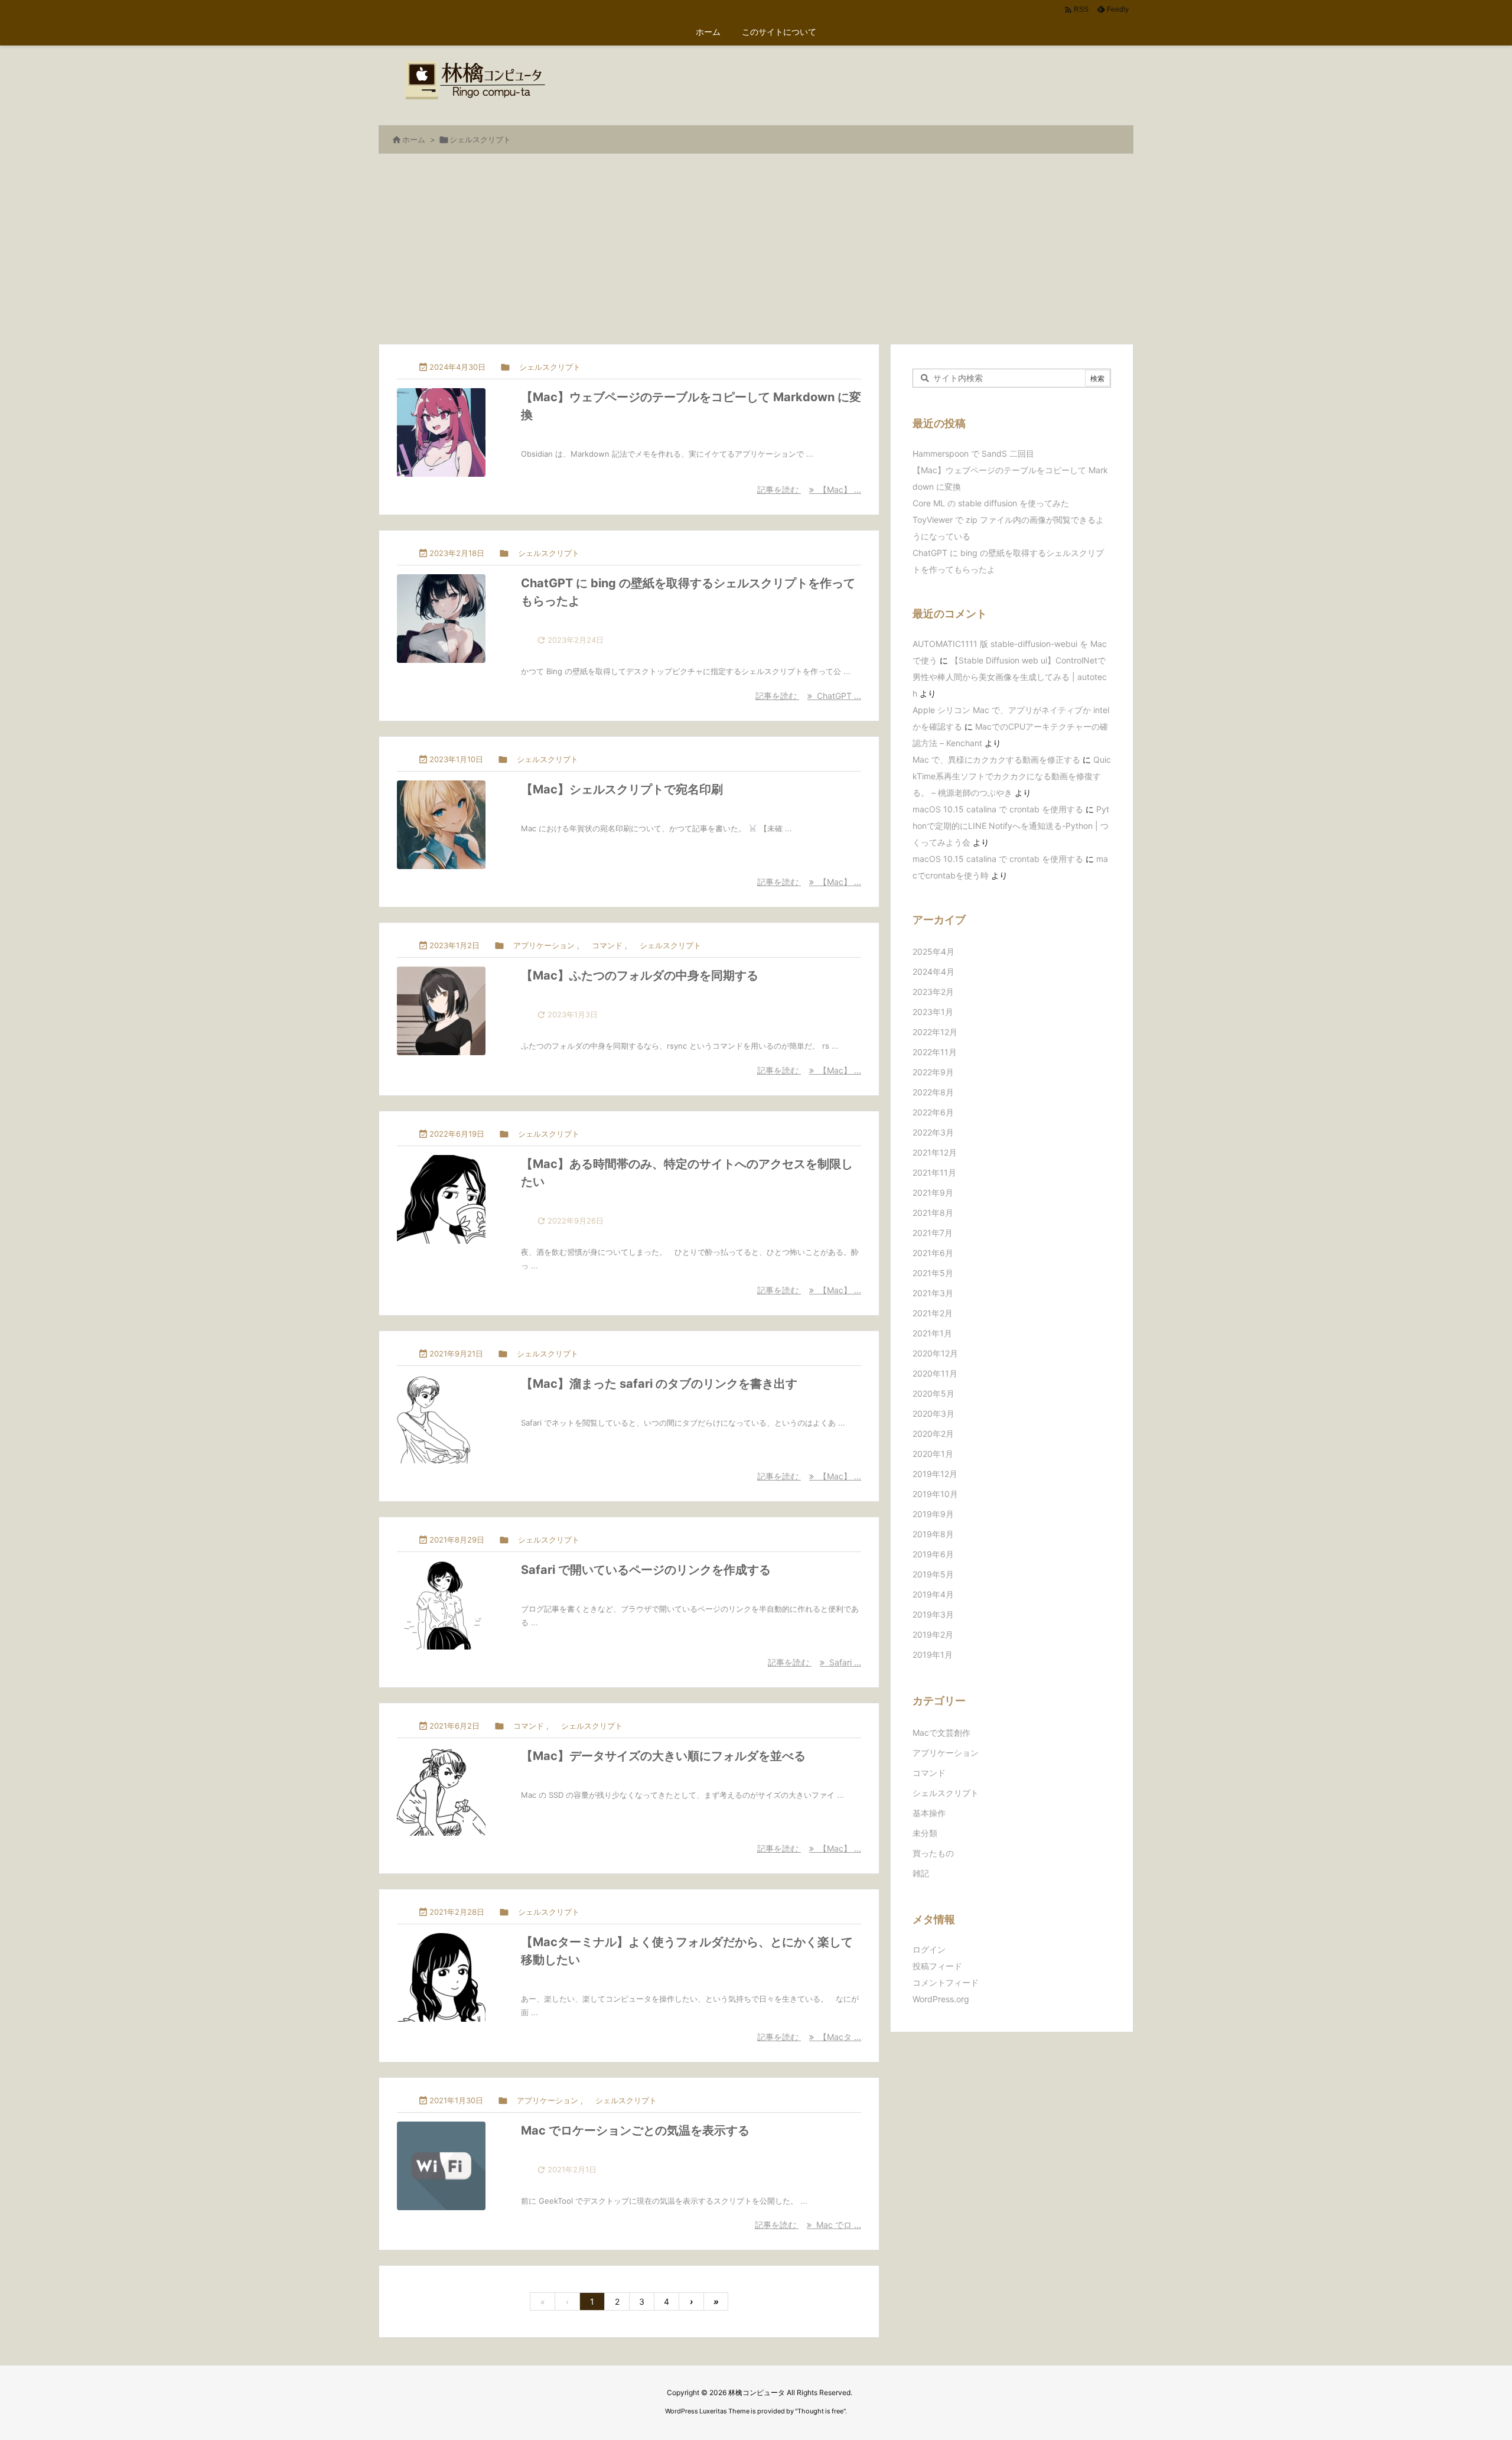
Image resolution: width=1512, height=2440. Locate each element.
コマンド (607, 945)
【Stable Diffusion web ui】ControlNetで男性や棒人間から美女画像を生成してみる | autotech (1010, 677)
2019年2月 (933, 1634)
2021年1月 (932, 1333)
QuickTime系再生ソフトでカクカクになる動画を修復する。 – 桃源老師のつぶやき (1012, 776)
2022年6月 (933, 1112)
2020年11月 (935, 1373)
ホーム (414, 139)
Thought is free (820, 2411)
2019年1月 (933, 1655)
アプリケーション (544, 945)
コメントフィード (946, 1982)
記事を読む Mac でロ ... (808, 2225)
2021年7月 (933, 1233)
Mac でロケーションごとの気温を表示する (635, 2130)
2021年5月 (933, 1273)
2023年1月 (933, 1012)
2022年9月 (933, 1072)
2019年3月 (933, 1614)
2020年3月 (933, 1413)
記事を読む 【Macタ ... (809, 2037)
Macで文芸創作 (941, 1733)
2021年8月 (933, 1213)
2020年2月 (933, 1434)
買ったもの (933, 1853)
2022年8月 (933, 1092)
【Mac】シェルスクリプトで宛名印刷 (622, 789)
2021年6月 (933, 1253)
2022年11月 (935, 1052)
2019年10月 (935, 1494)
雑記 (921, 1873)
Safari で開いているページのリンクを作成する (646, 1570)
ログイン (929, 1949)
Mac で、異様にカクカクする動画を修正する (996, 759)
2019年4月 (933, 1594)
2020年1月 (933, 1454)
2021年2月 (933, 1313)
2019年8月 (933, 1534)
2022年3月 (933, 1132)
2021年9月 (933, 1193)
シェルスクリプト (550, 367)
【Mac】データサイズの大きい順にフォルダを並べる (663, 1756)
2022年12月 (935, 1032)
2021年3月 (933, 1293)
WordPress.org (941, 1999)
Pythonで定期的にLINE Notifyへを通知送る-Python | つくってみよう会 (1011, 826)
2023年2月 (933, 992)
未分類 (925, 1833)
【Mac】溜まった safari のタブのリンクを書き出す (659, 1384)
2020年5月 (933, 1393)
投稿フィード (937, 1966)
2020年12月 (935, 1353)
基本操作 (929, 1813)
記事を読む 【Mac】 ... (809, 489)
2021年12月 (935, 1152)
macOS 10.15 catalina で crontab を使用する (998, 809)
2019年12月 (935, 1474)
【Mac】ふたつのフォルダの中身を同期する (640, 975)
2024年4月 (933, 972)
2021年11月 (934, 1172)
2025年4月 (933, 951)
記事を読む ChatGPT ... (808, 696)
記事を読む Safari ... (814, 1662)
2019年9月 (933, 1514)
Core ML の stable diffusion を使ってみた (991, 503)
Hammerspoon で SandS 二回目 (973, 453)
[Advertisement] (756, 255)
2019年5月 (933, 1574)
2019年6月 (933, 1554)
